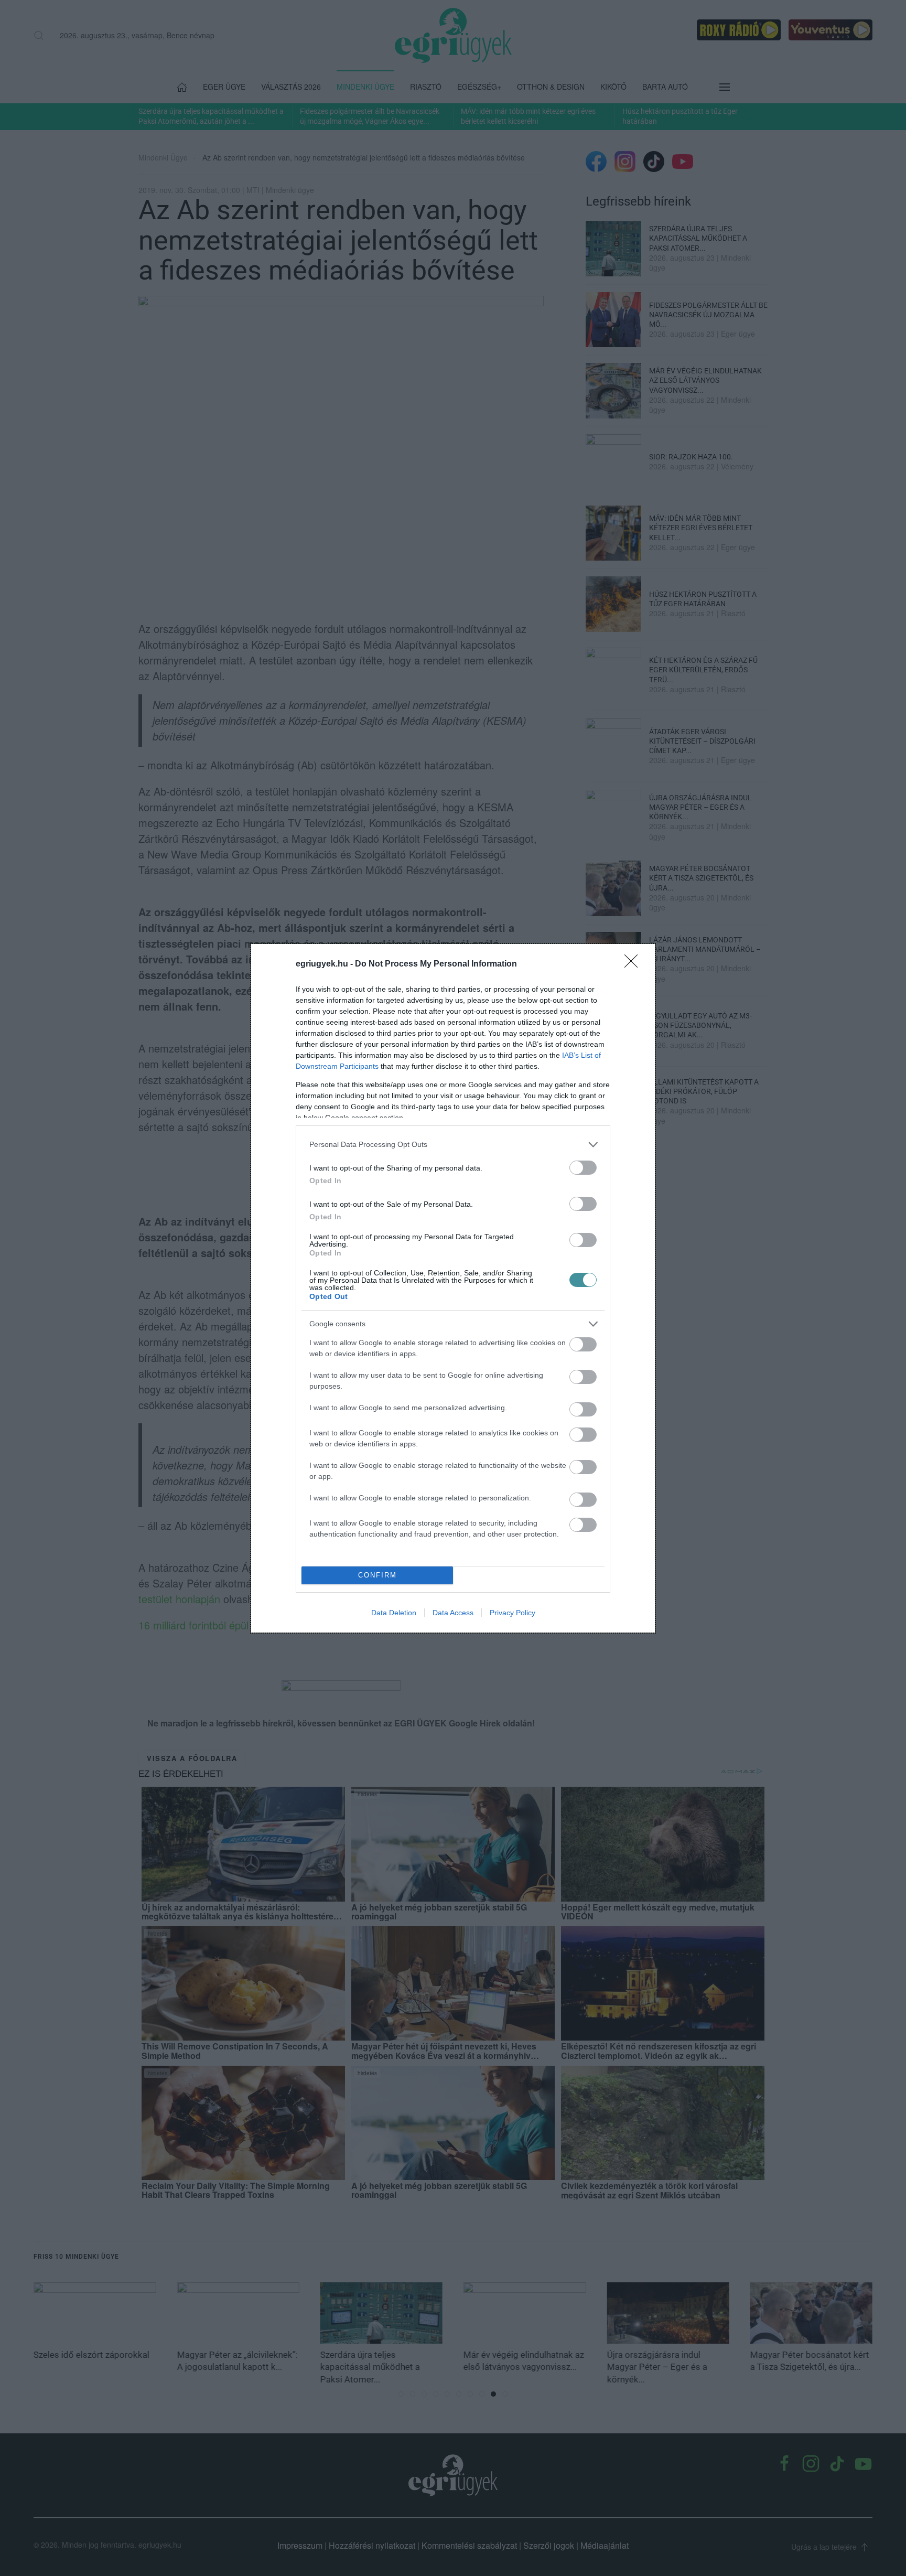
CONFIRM (377, 1575)
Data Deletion (394, 1613)
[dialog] (453, 1288)
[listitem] (453, 1145)
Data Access (453, 1613)
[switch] (583, 1168)
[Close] (634, 964)
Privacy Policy (513, 1613)
